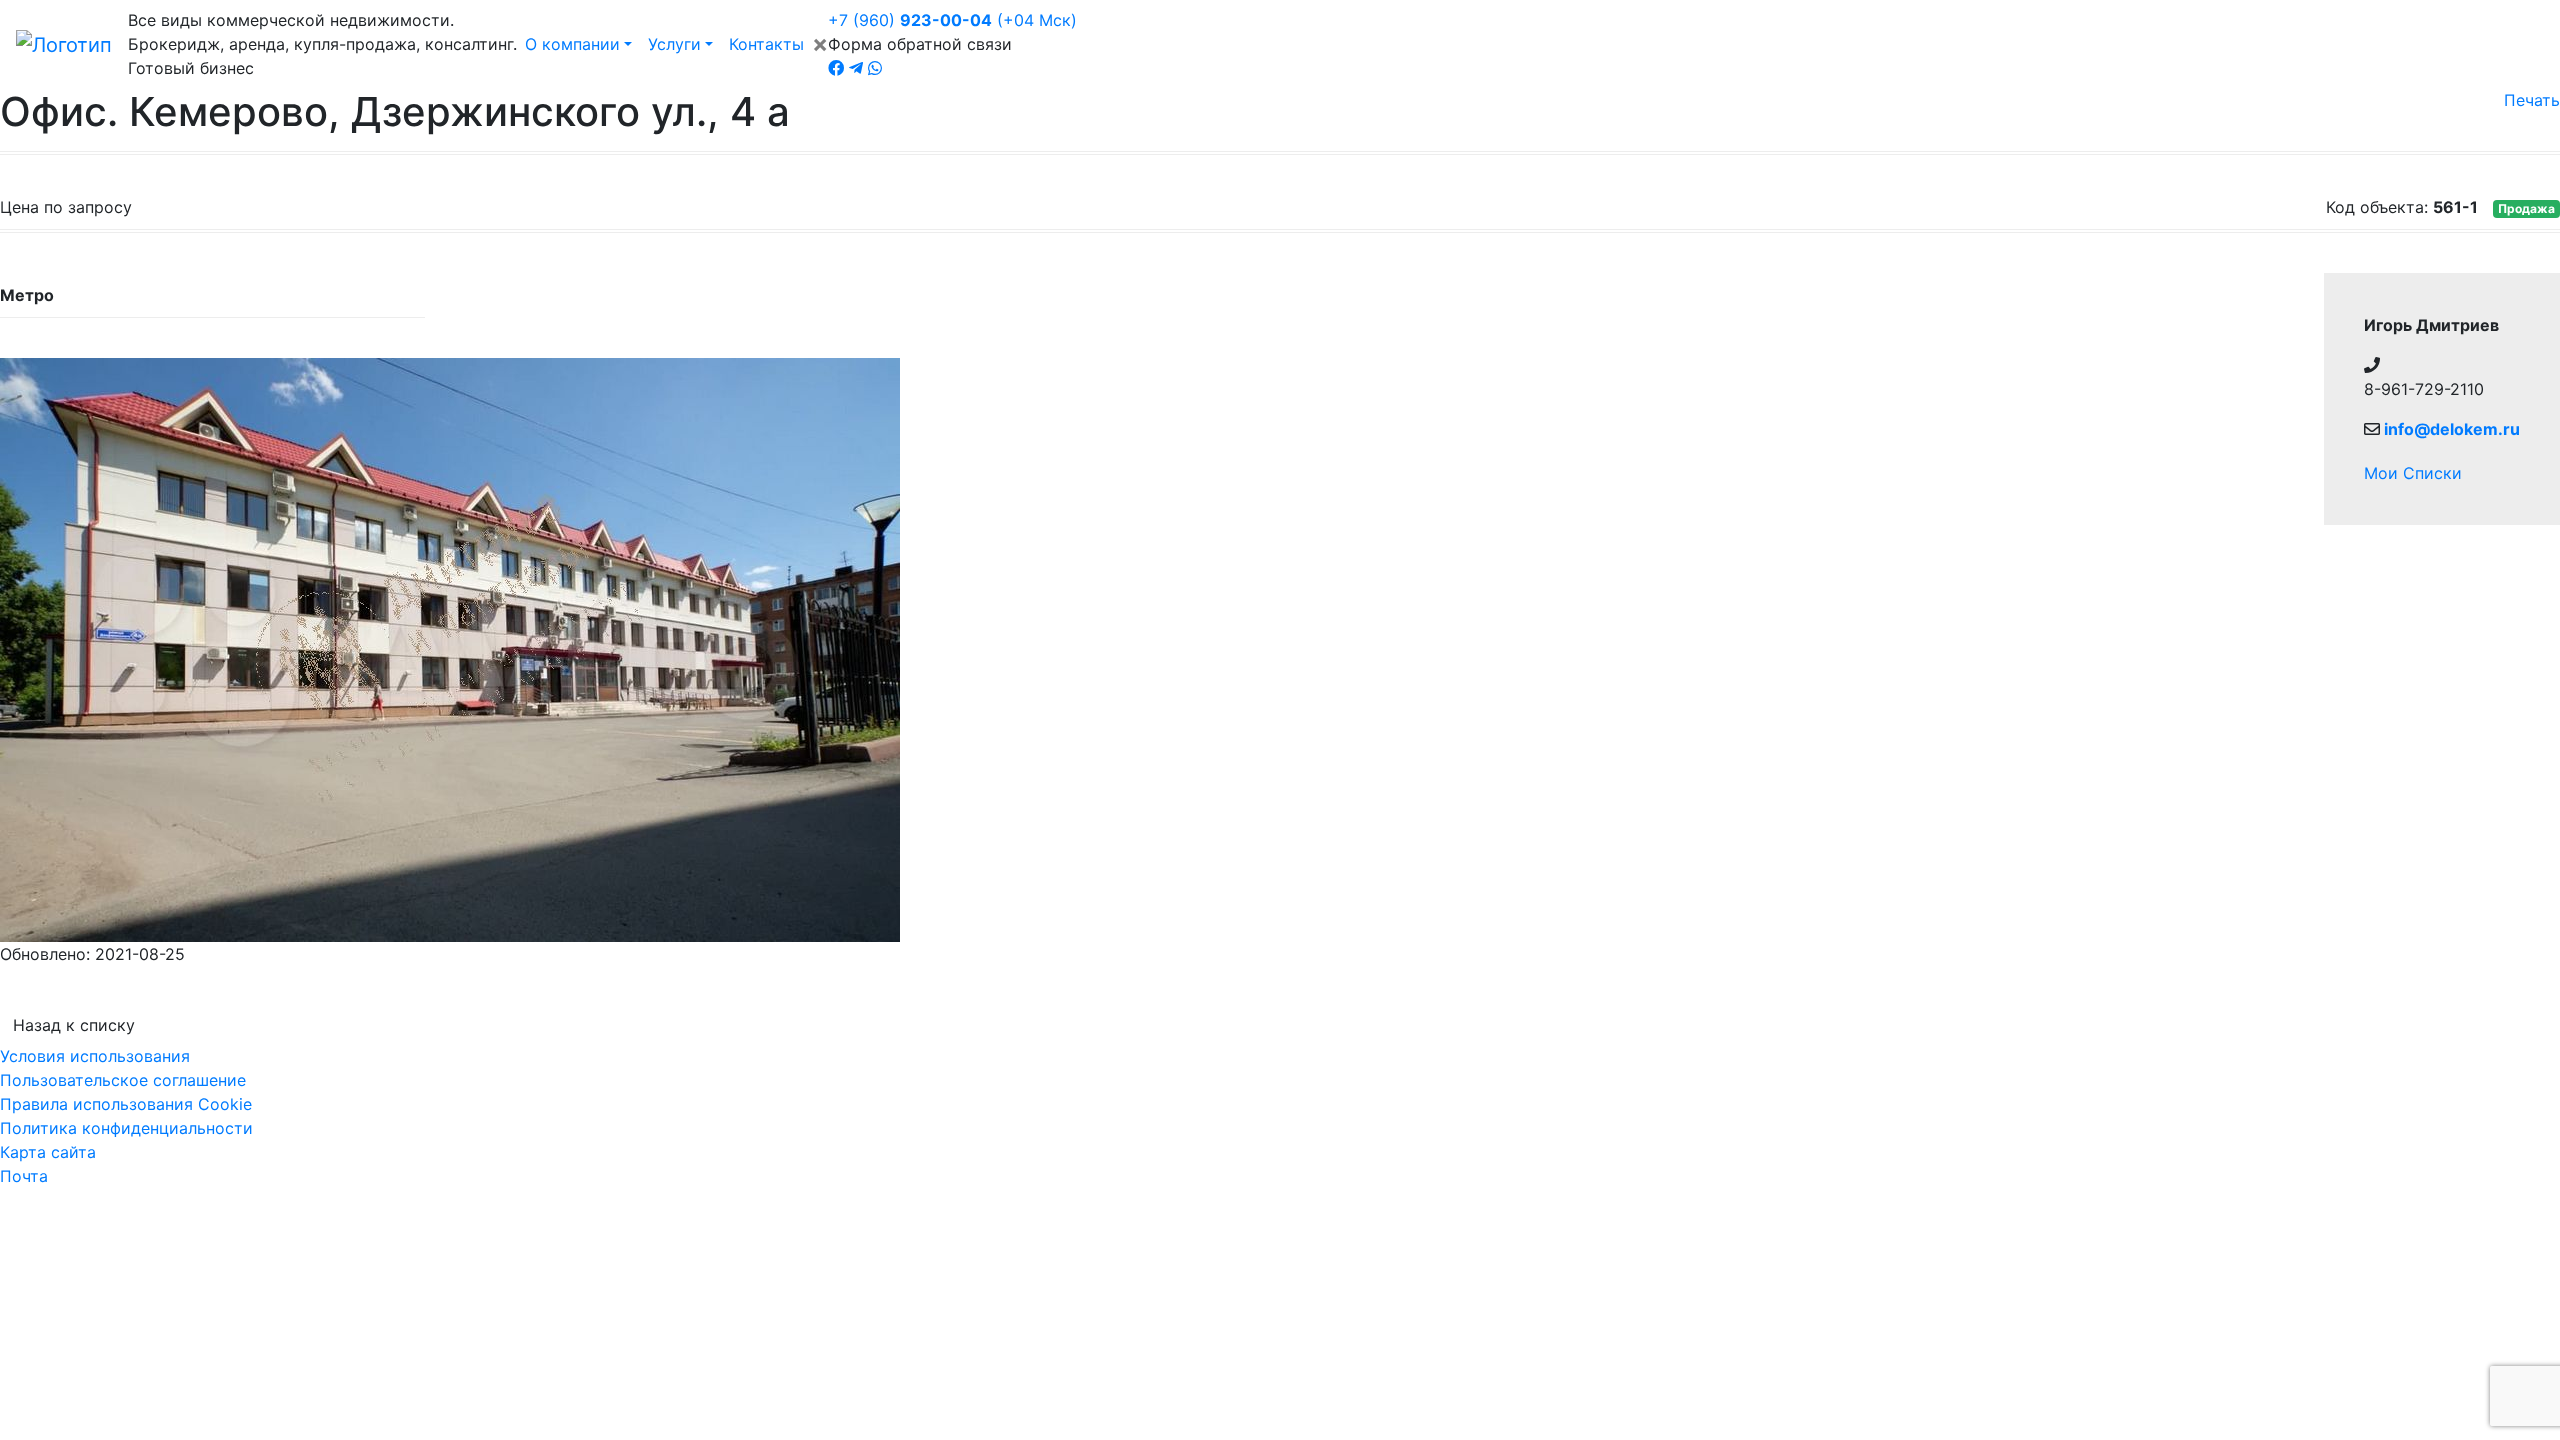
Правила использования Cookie (126, 1104)
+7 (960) (952, 20)
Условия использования (95, 1056)
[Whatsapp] (875, 68)
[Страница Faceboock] (836, 68)
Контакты (766, 44)
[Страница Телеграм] (856, 68)
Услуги (674, 44)
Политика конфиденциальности (126, 1128)
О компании (572, 44)
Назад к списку (74, 1025)
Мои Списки (2413, 473)
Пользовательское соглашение (123, 1080)
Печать (2532, 100)
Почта (24, 1176)
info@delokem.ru (2452, 429)
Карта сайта (48, 1152)
